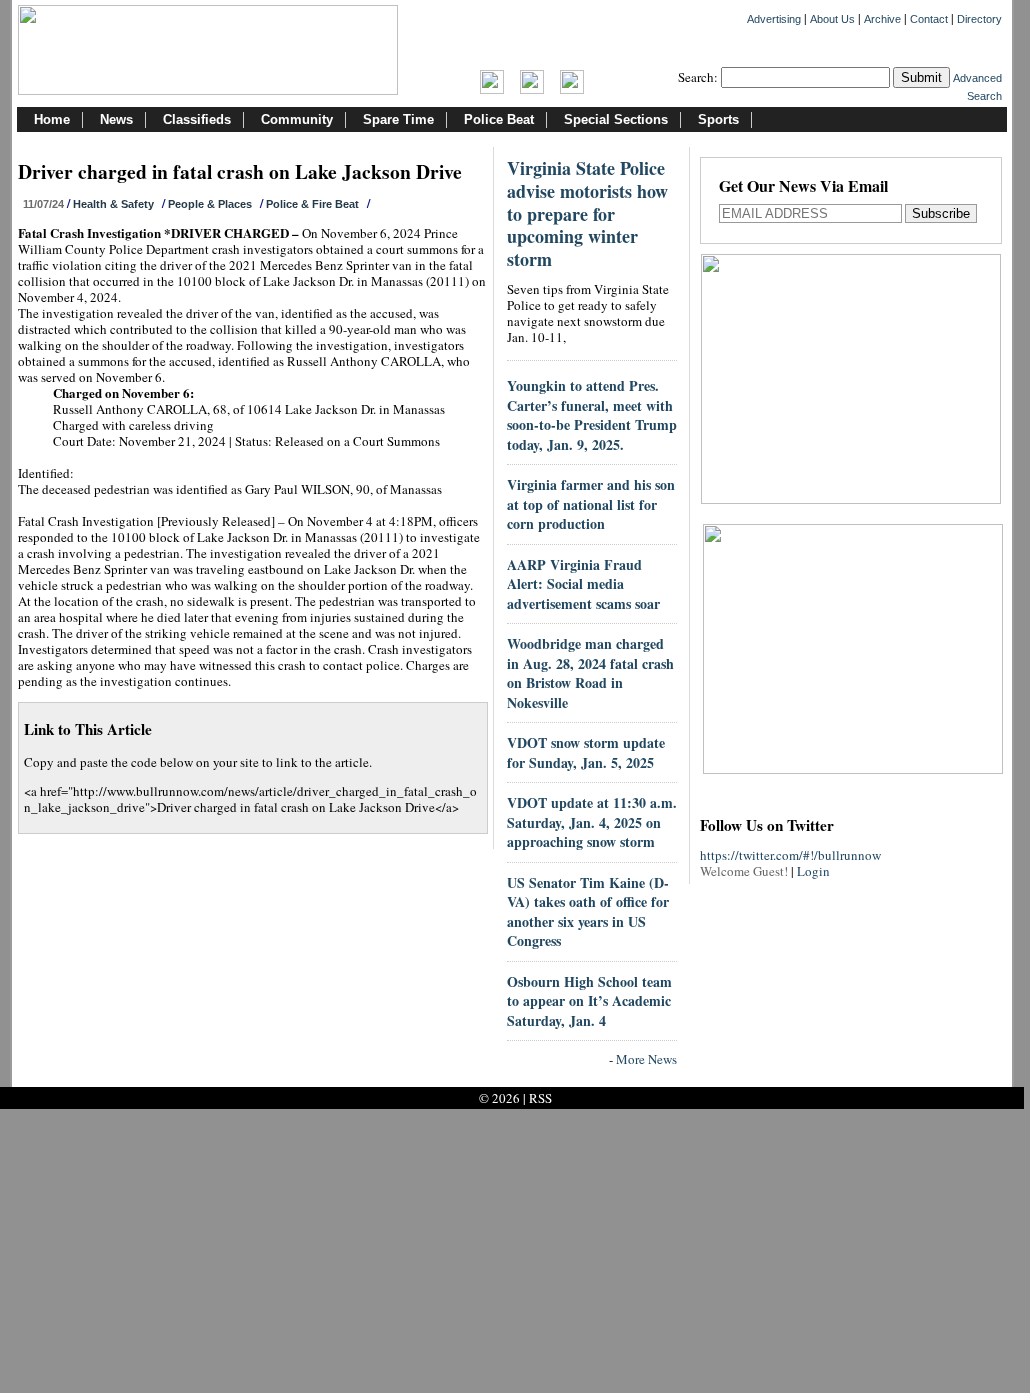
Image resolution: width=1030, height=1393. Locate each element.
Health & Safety (113, 204)
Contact (929, 19)
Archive (882, 19)
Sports (718, 119)
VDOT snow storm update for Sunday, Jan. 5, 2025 (586, 752)
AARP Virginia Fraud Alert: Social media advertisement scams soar (583, 584)
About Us (832, 19)
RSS (540, 1098)
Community (297, 119)
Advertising (774, 19)
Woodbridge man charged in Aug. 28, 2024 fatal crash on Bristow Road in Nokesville (590, 673)
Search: (698, 77)
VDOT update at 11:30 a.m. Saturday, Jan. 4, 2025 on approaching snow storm (592, 822)
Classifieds (197, 119)
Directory (979, 19)
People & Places (210, 204)
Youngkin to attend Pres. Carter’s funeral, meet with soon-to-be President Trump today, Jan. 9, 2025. (592, 415)
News (116, 119)
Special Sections (616, 119)
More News (646, 1059)
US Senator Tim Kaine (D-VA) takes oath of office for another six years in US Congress (588, 912)
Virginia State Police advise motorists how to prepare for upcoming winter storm (587, 213)
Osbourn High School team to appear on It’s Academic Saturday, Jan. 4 (589, 1001)
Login (813, 871)
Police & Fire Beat (312, 204)
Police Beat (499, 119)
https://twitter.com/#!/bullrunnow (790, 855)
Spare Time (398, 119)
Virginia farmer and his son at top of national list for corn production (591, 504)
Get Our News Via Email (803, 187)
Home (52, 119)
